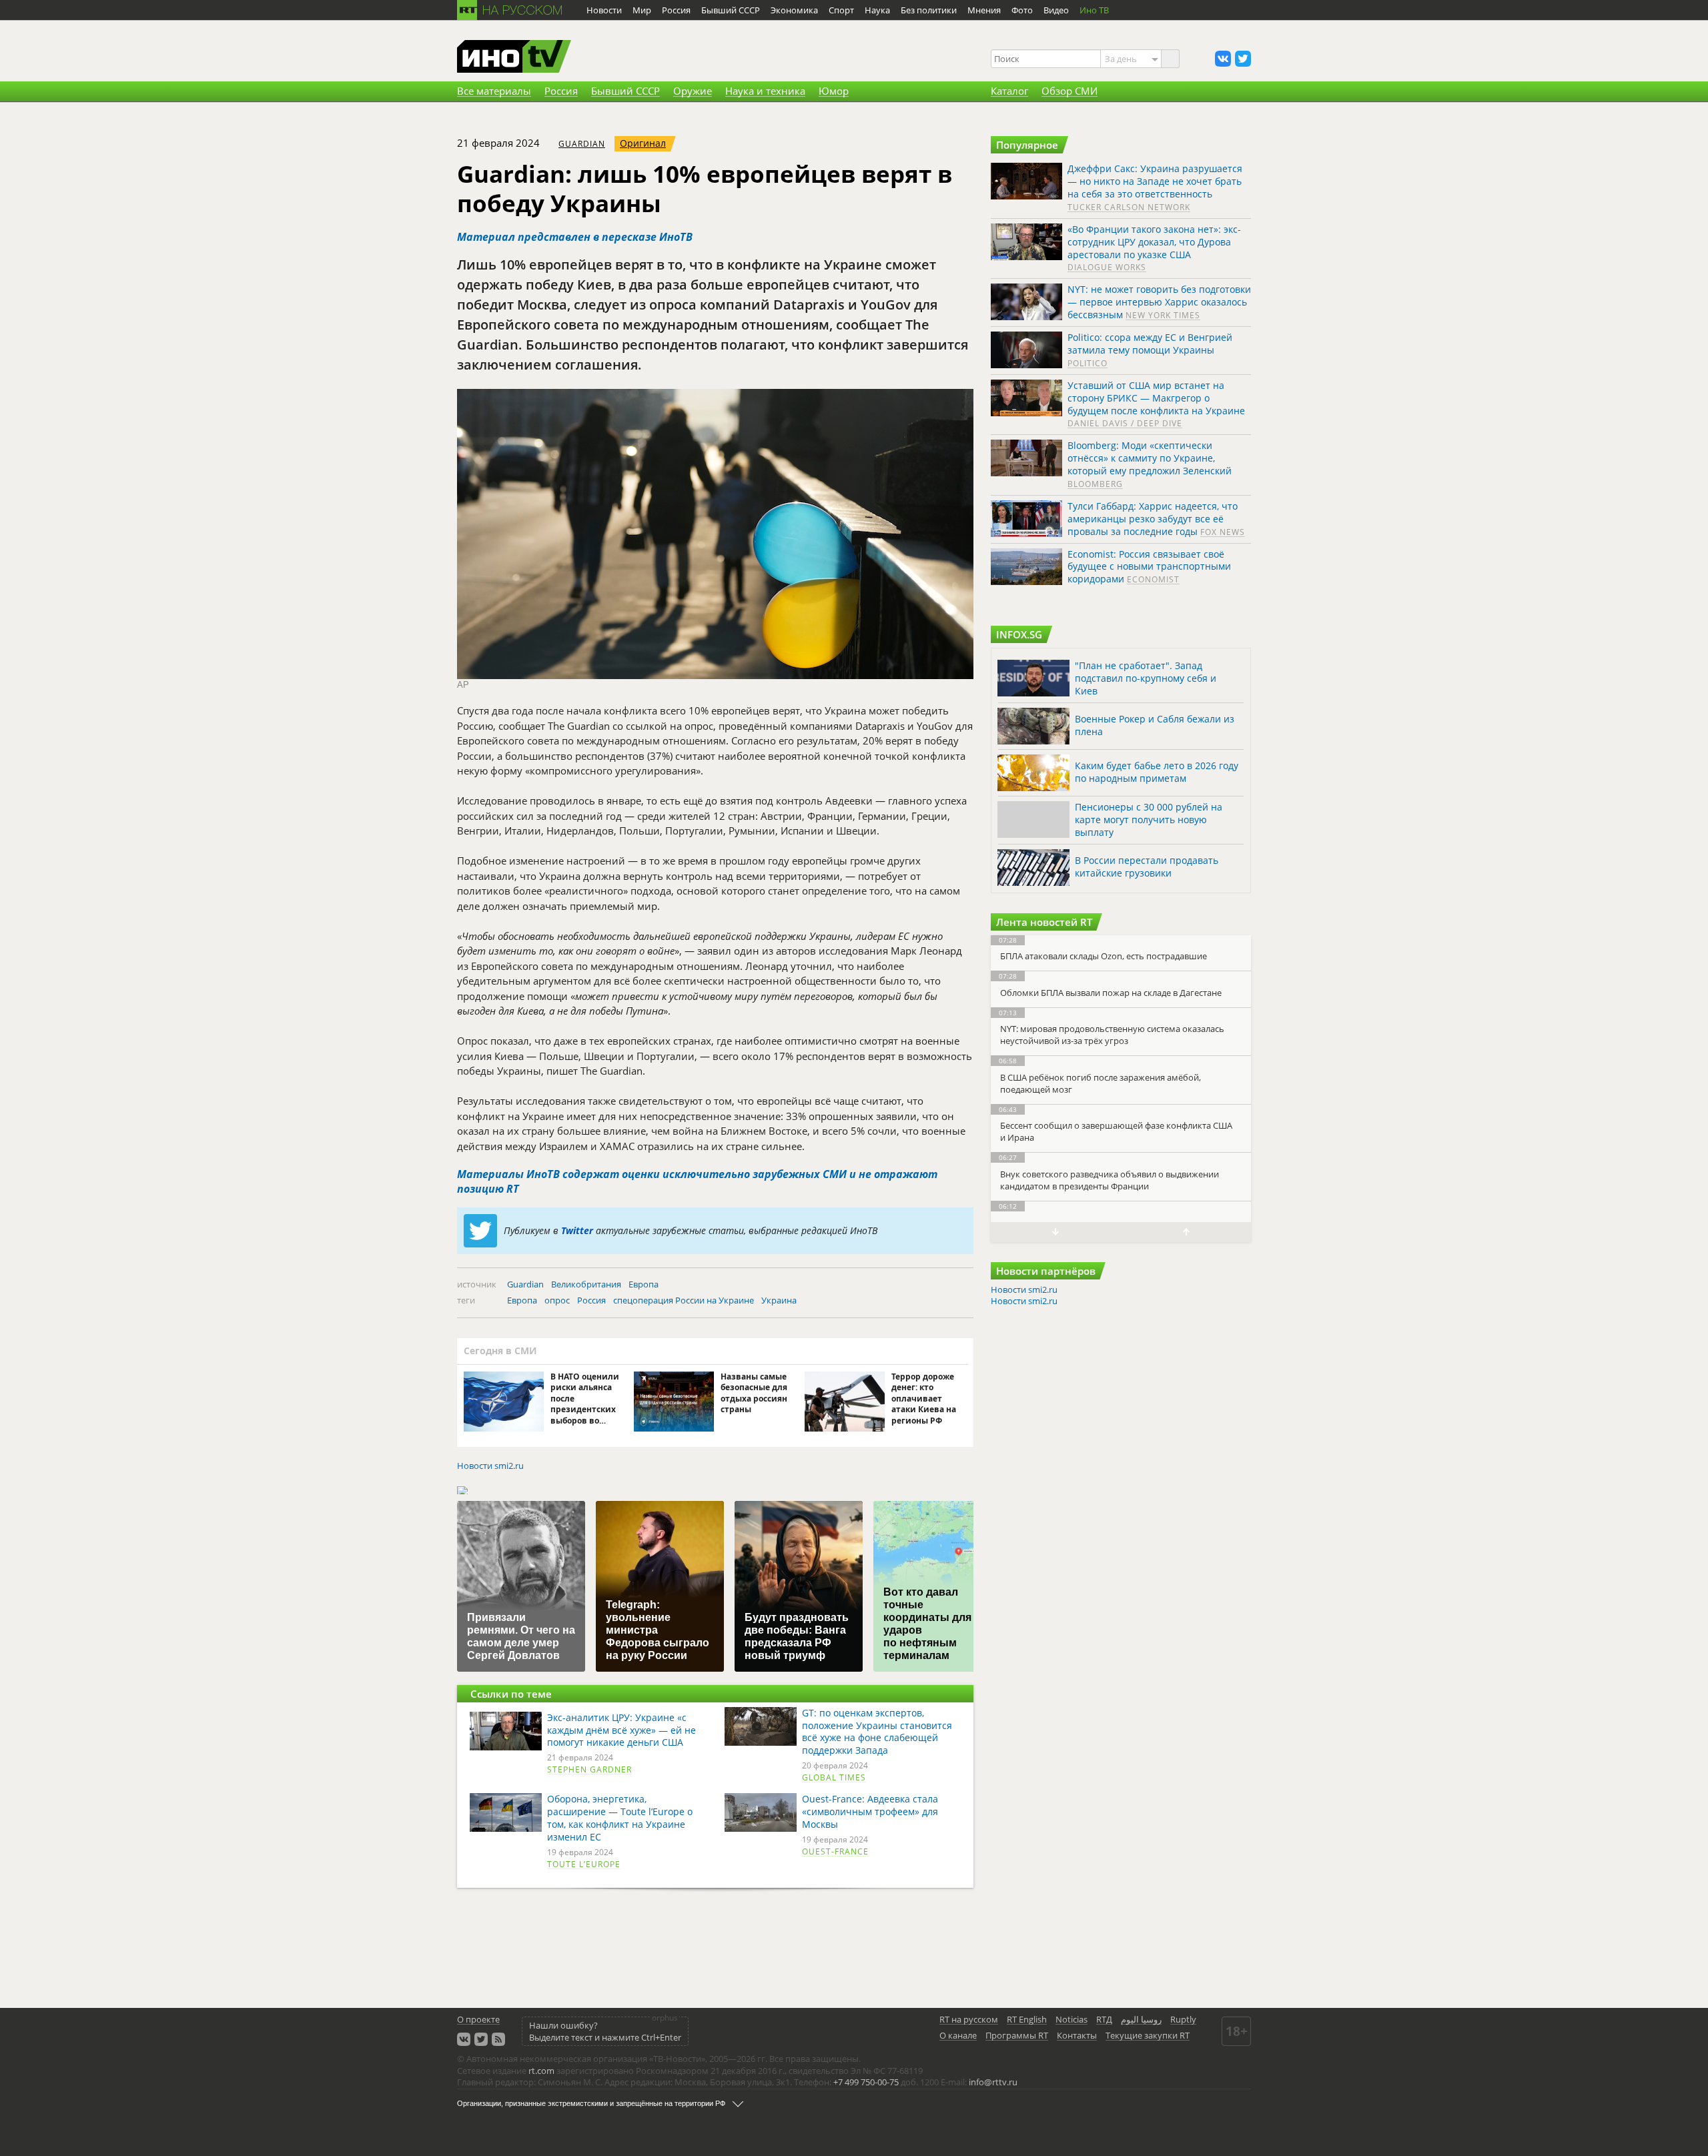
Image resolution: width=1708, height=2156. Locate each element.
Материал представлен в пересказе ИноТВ (575, 237)
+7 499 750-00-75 (866, 2082)
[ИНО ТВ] (514, 57)
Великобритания (586, 1284)
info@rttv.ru (993, 2082)
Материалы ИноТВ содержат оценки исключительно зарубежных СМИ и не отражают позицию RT (697, 1181)
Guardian (582, 144)
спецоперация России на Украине (684, 1300)
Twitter (577, 1230)
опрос (557, 1300)
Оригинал (643, 143)
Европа (644, 1284)
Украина (779, 1300)
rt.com (541, 2071)
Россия (591, 1300)
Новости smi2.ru (490, 1466)
